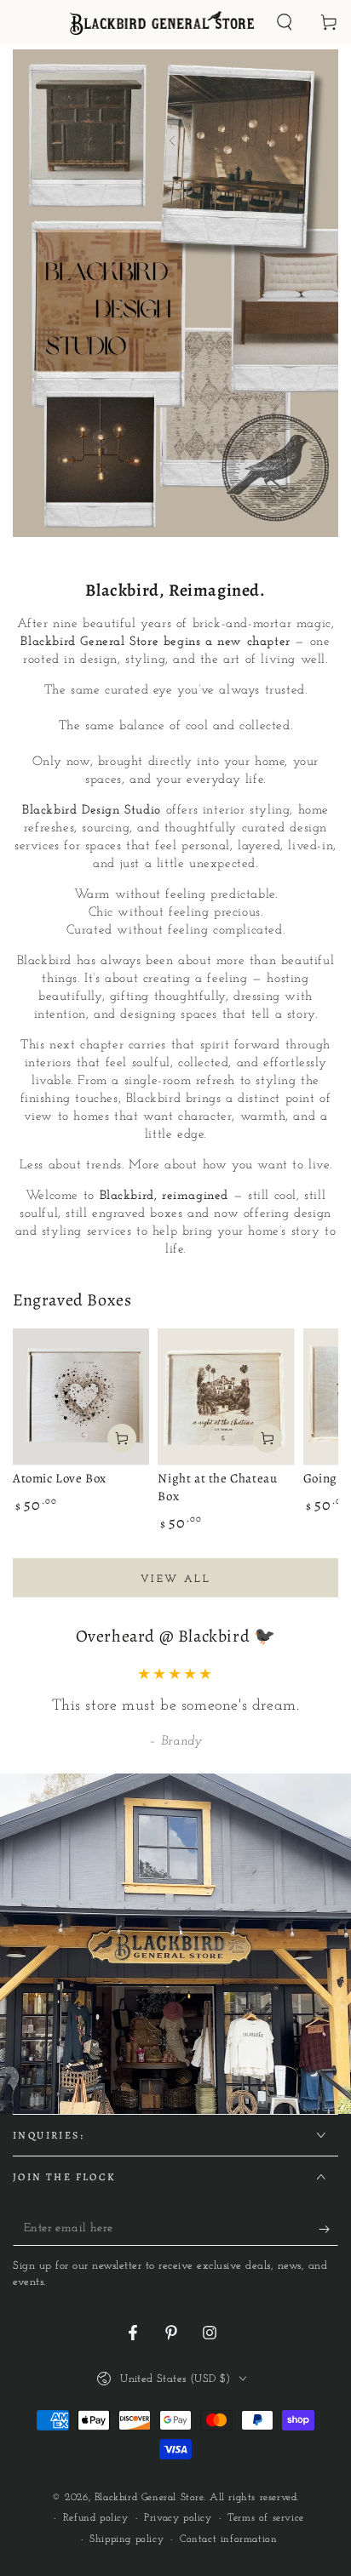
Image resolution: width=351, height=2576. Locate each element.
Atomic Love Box (60, 1478)
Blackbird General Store (149, 2498)
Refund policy (96, 2518)
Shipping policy (127, 2539)
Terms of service (266, 2518)
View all (175, 1579)
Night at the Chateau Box (217, 1487)
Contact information (228, 2539)
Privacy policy (178, 2518)
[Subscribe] (328, 2229)
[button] (285, 22)
